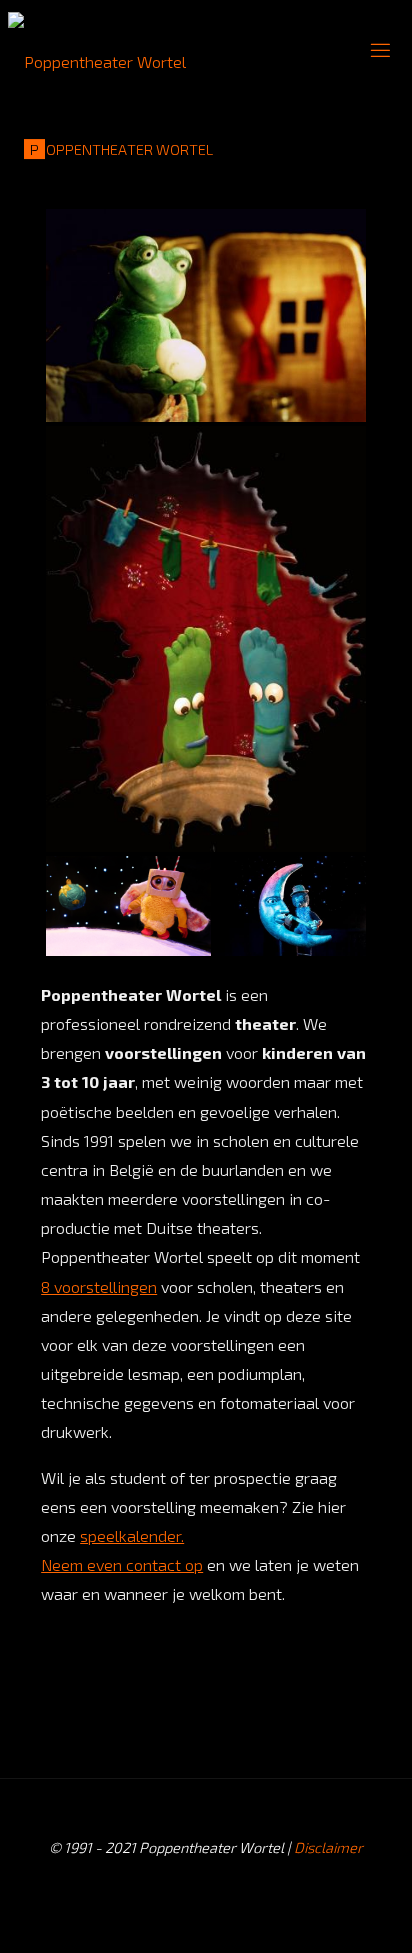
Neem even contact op (122, 1564)
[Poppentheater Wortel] (97, 49)
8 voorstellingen (99, 1286)
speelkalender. (132, 1535)
